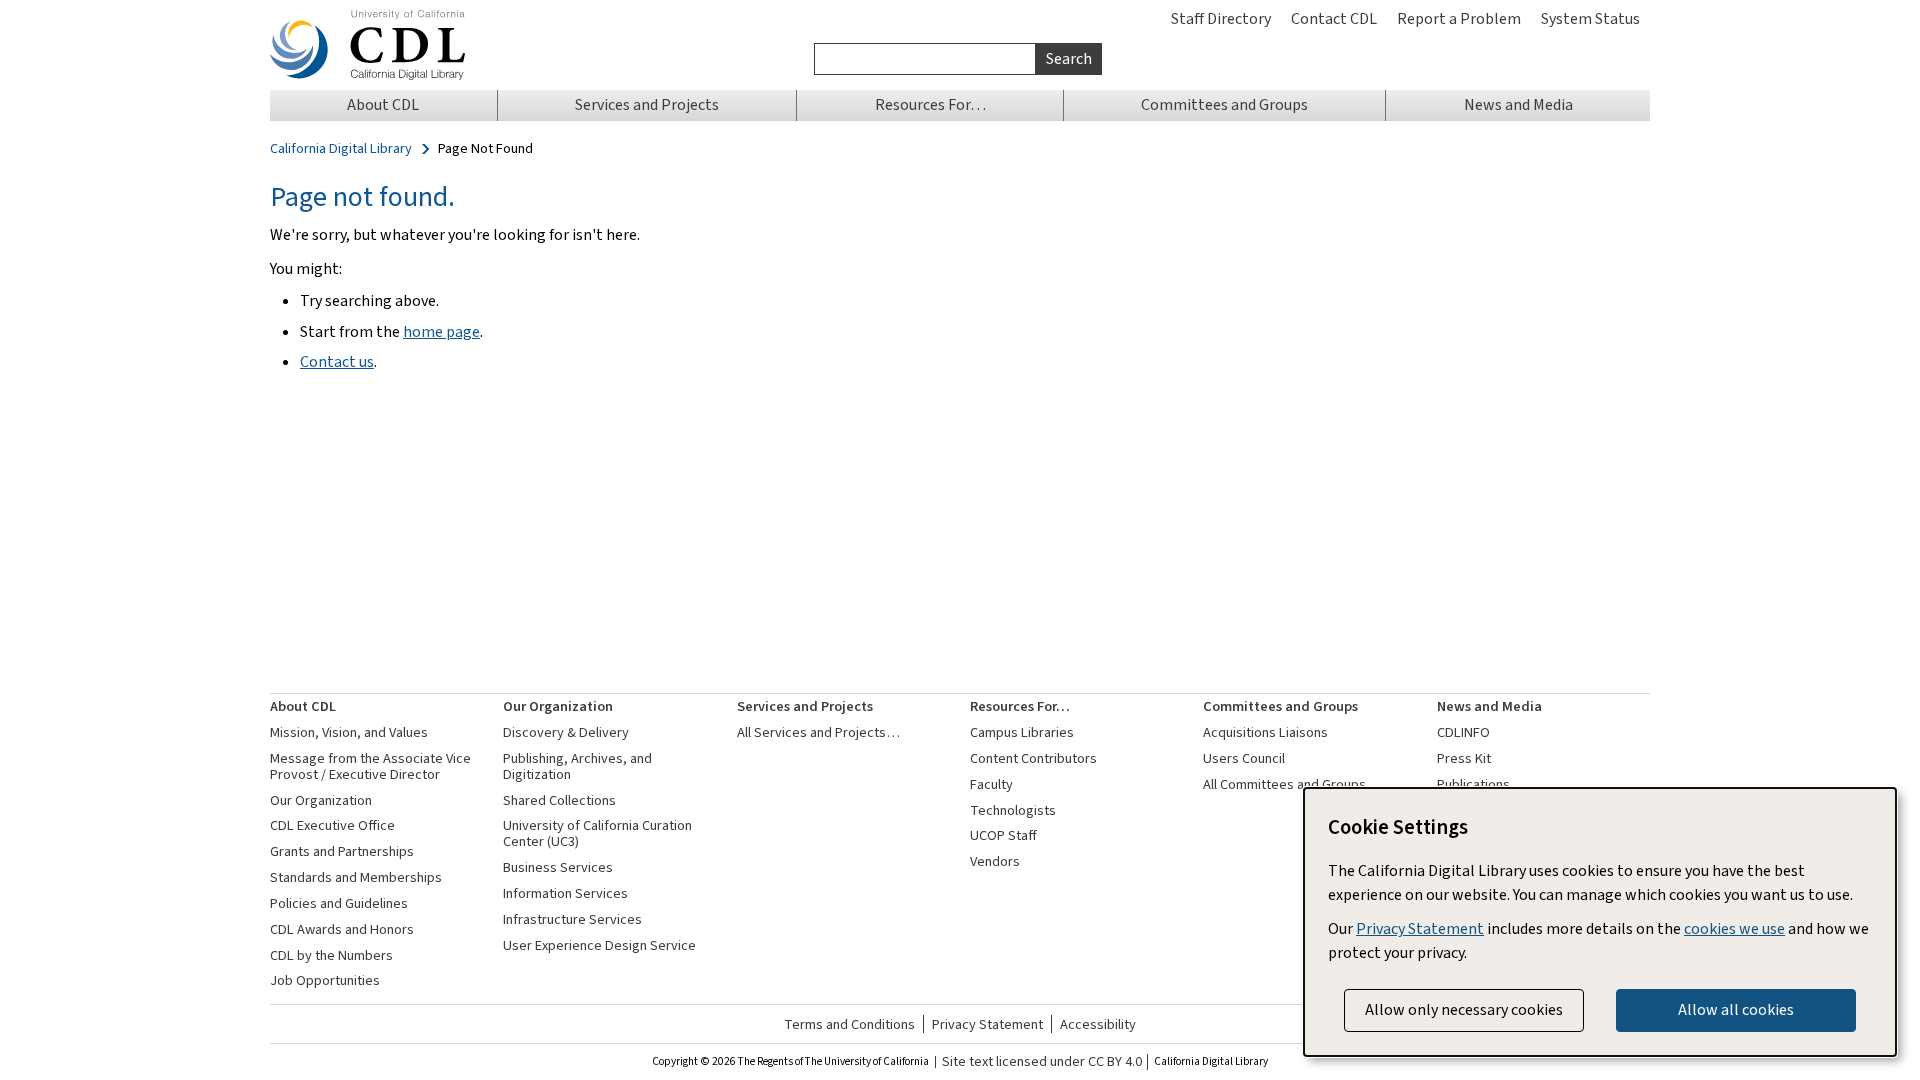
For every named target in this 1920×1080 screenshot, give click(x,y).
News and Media (1489, 706)
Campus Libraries (1022, 732)
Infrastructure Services (572, 919)
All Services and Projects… (818, 732)
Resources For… (1020, 706)
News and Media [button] (1518, 104)
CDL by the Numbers (331, 955)
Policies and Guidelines (339, 903)
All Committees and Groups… (1291, 784)
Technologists (1013, 810)
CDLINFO (1463, 732)
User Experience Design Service (599, 945)
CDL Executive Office (332, 825)
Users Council (1244, 758)
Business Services (558, 867)
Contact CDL (1334, 18)
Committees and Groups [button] (1224, 104)
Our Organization (321, 800)
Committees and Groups (1280, 706)
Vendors (995, 861)
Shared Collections (559, 800)
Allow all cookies (1736, 1009)
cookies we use (1734, 928)
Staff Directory (1221, 18)
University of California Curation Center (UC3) (597, 833)
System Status (1590, 18)
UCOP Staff (1003, 835)
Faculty (991, 784)
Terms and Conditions (849, 1024)
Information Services (565, 893)
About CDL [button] (383, 104)
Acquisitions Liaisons (1265, 732)
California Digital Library (341, 149)
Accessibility (1098, 1024)
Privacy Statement (987, 1024)
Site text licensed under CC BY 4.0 (1042, 1062)
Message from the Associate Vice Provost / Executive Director (370, 766)
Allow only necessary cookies (1464, 1009)
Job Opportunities (325, 980)
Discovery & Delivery (566, 732)
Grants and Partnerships (342, 851)
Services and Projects (805, 706)
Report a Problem (1459, 18)
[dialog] (1600, 922)
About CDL (303, 706)
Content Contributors (1033, 758)
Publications (1473, 784)
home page (441, 331)
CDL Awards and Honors (342, 929)
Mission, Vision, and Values (349, 732)
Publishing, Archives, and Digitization (577, 766)
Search (1069, 58)
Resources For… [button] (930, 104)
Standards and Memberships (356, 877)
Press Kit (1464, 758)
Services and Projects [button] (647, 104)
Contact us (337, 361)
